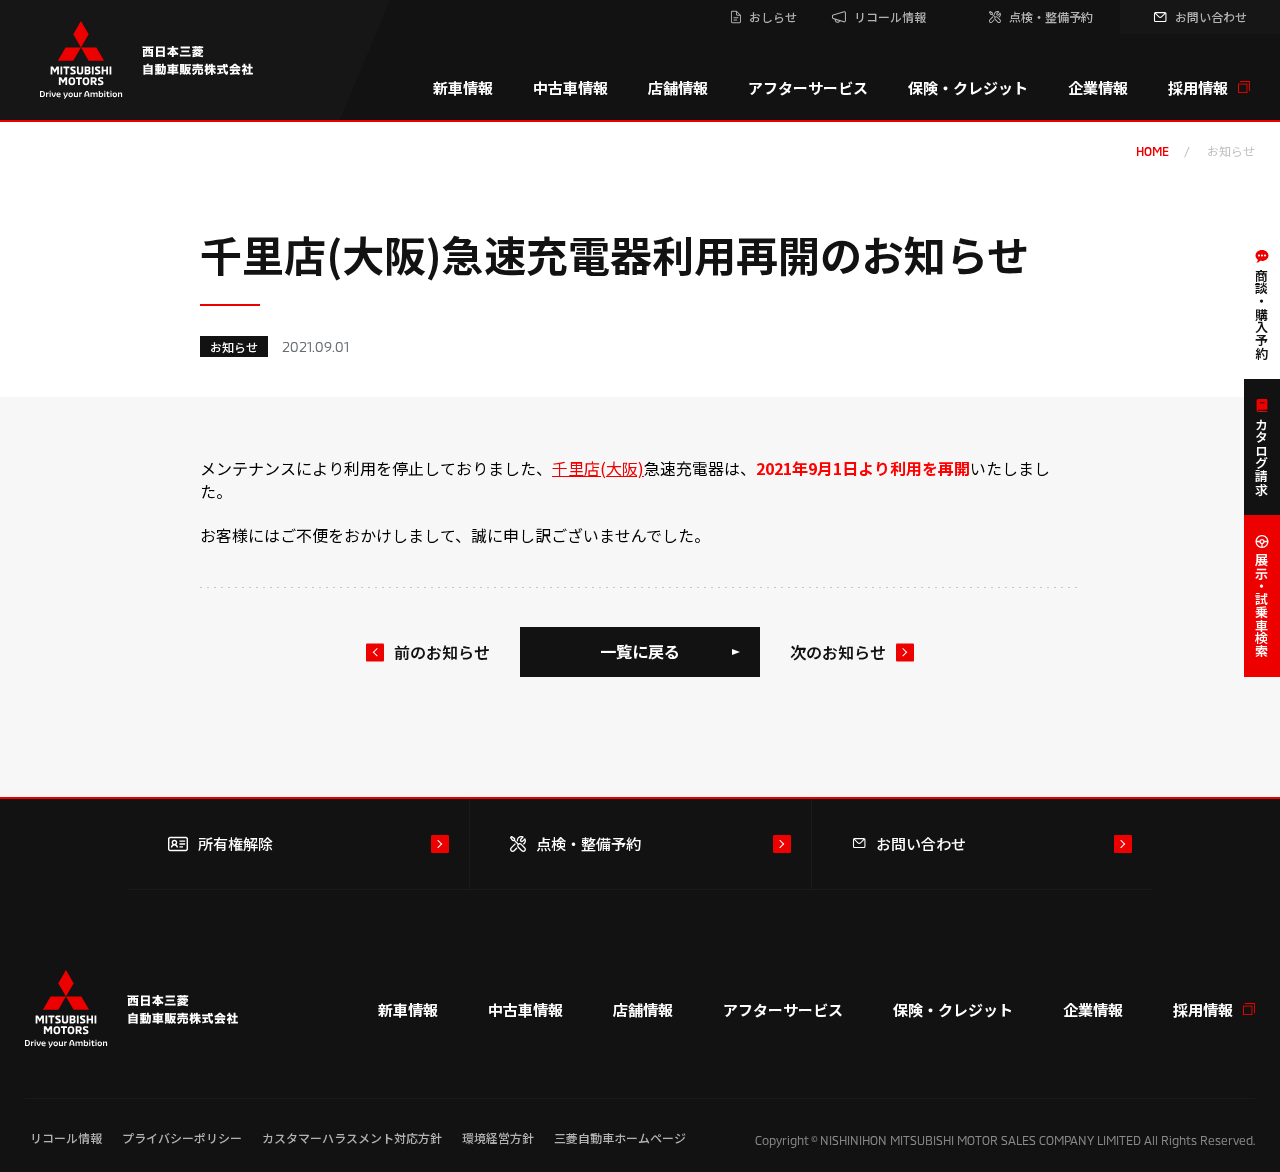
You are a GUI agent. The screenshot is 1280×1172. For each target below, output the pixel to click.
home (1152, 151)
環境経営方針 (498, 1137)
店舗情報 (678, 87)
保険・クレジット (968, 87)
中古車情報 (570, 87)
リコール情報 (66, 1137)
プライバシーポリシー (182, 1137)
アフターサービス (808, 87)
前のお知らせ (442, 652)
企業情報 (1098, 87)
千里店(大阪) (598, 468)
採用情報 (1198, 87)
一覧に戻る (640, 651)
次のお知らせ (838, 652)
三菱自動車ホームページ (620, 1137)
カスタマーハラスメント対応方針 (352, 1137)
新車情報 (463, 87)
